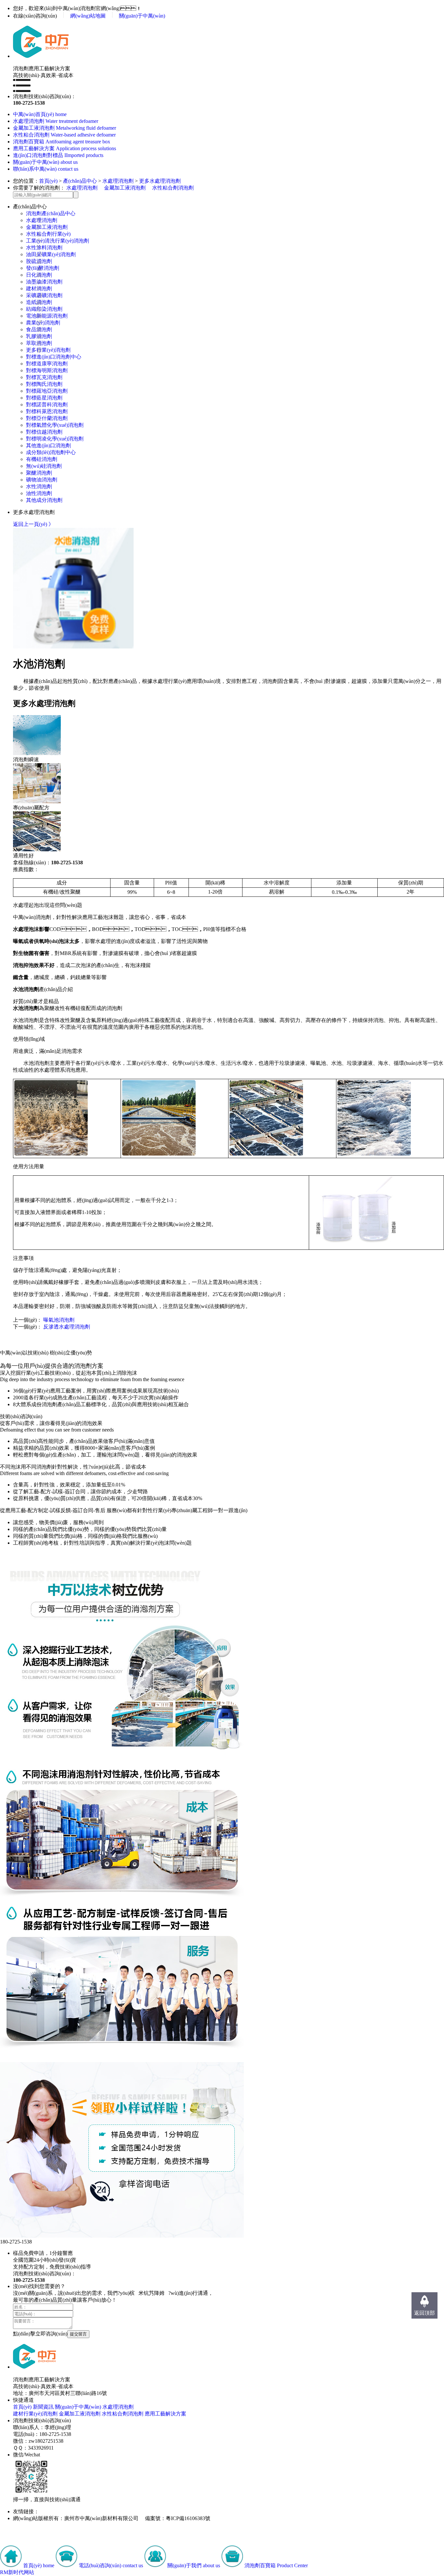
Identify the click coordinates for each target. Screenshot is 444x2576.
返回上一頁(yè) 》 (33, 524)
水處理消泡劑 (118, 181)
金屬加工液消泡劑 (125, 188)
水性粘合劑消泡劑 (173, 188)
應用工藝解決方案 (165, 2414)
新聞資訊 (43, 2407)
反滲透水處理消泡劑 (67, 1327)
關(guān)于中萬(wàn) (142, 16)
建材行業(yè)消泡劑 (35, 2414)
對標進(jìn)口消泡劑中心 (54, 357)
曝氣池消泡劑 (59, 1320)
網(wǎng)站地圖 (88, 16)
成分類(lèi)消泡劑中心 (51, 452)
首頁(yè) (48, 181)
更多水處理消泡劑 (160, 181)
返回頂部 (424, 2313)
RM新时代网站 (17, 2572)
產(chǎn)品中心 (80, 181)
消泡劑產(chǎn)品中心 (51, 213)
